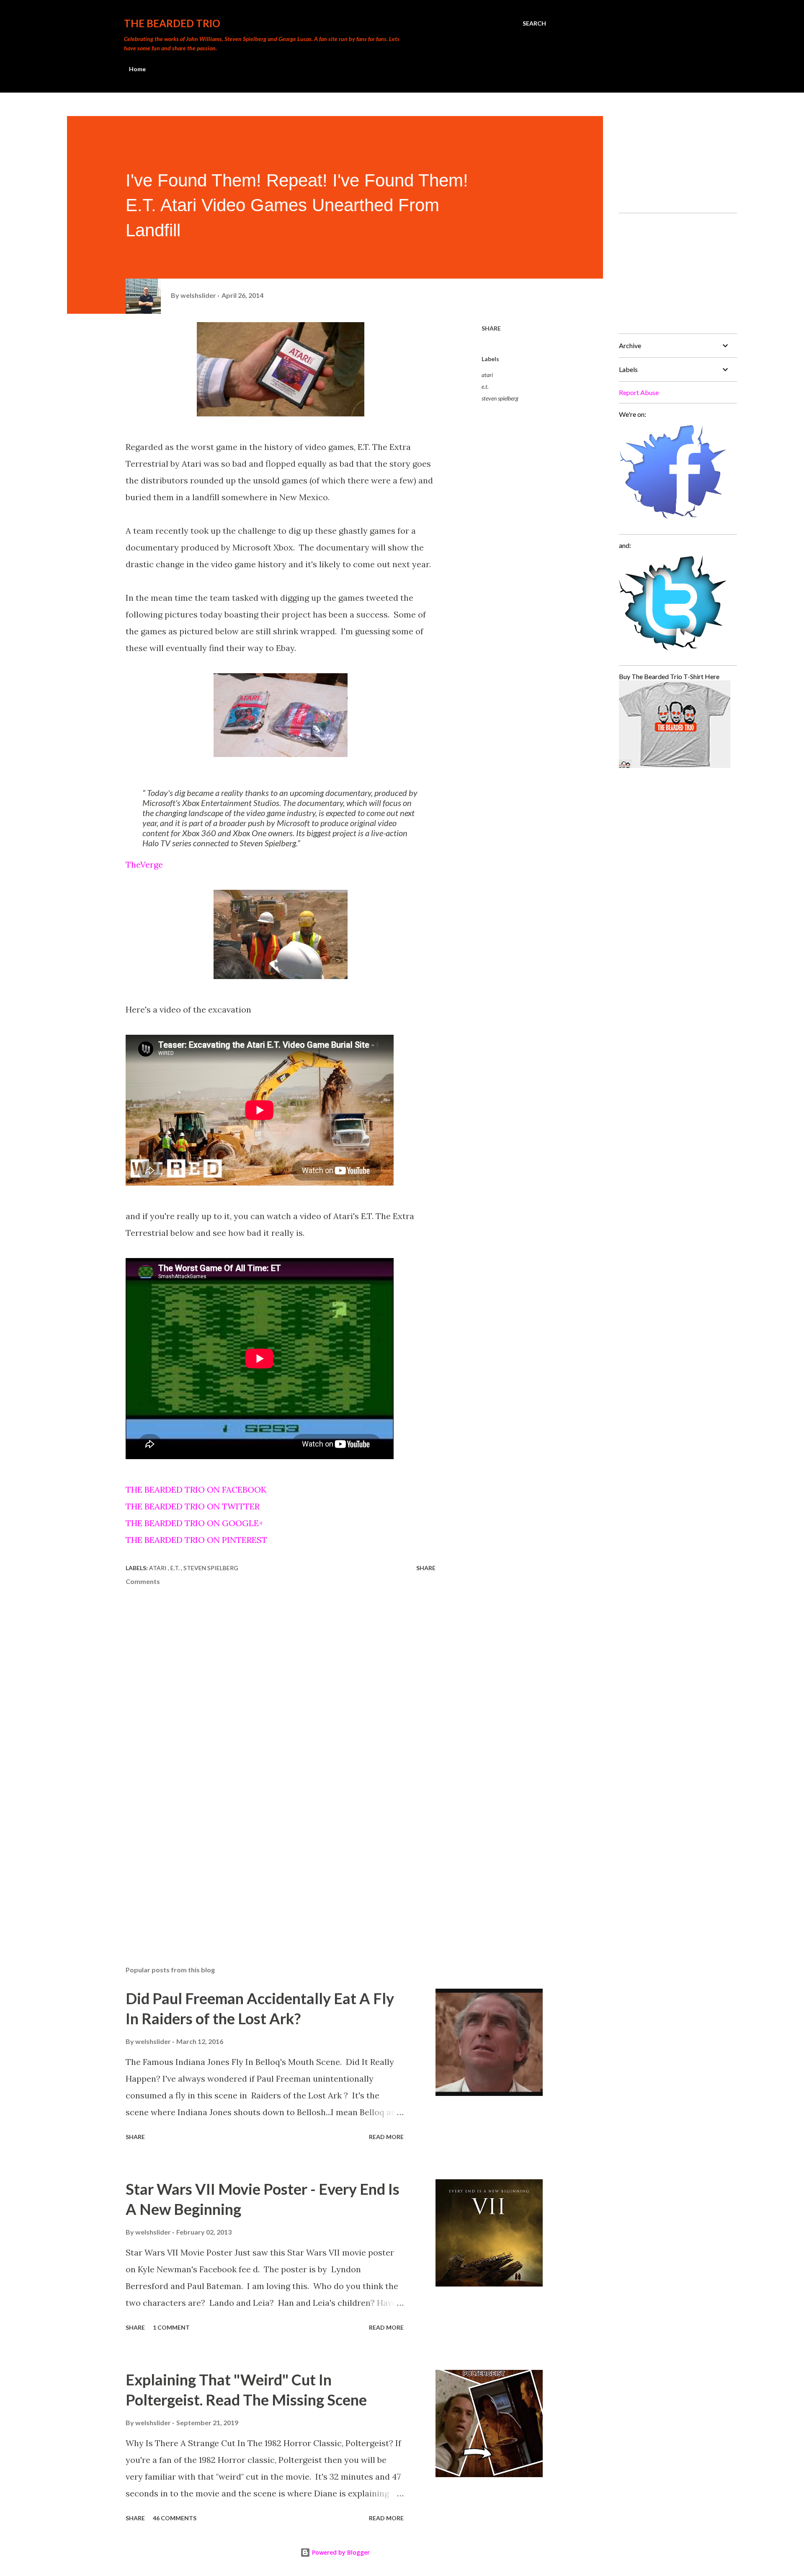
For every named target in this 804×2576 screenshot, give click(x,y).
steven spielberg (500, 398)
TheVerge (145, 864)
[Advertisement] (267, 1861)
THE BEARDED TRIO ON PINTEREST (196, 1540)
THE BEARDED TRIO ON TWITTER (193, 1506)
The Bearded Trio (172, 23)
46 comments (175, 2518)
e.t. (485, 386)
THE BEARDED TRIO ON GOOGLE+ (195, 1523)
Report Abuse (639, 392)
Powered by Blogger (340, 2552)
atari (487, 375)
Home (137, 69)
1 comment (171, 2327)
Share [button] (491, 328)
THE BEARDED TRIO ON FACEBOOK (196, 1490)
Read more (386, 2137)
